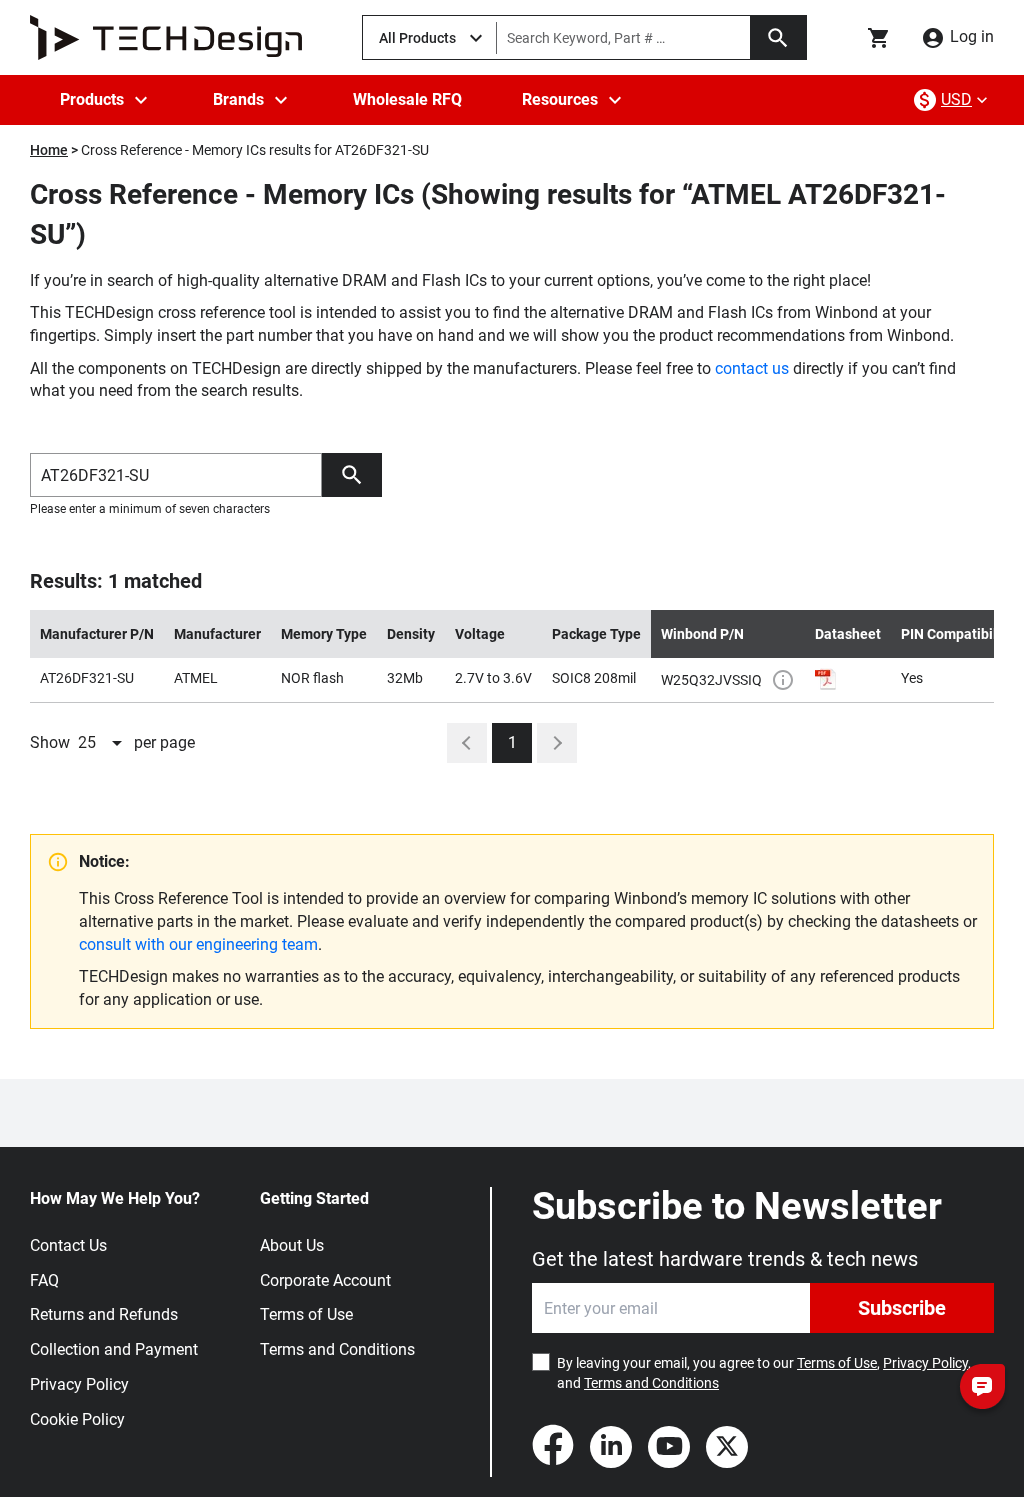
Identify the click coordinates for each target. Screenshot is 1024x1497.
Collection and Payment (114, 1349)
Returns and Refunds (104, 1314)
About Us (292, 1245)
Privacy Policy (79, 1384)
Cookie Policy (77, 1419)
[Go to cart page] (879, 38)
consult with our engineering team (198, 944)
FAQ (44, 1280)
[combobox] (102, 743)
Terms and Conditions (337, 1349)
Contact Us (68, 1245)
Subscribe (902, 1308)
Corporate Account (325, 1280)
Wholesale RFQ (407, 99)
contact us (752, 368)
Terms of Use (306, 1314)
